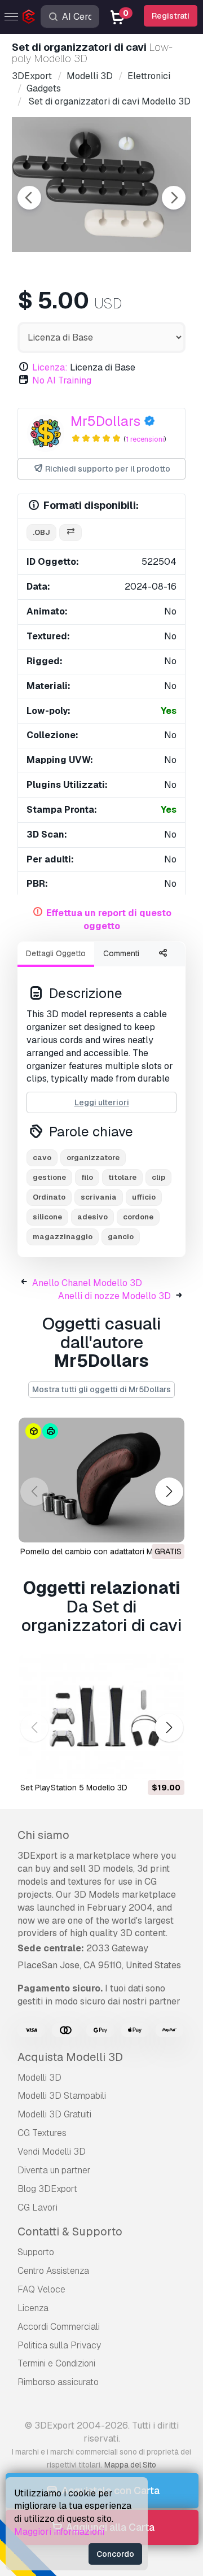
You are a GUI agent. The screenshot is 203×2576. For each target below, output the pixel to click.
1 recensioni (145, 439)
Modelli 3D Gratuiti (54, 2114)
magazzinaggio (63, 1237)
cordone (138, 1217)
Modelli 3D (39, 2078)
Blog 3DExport (47, 2189)
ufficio (144, 1197)
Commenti (121, 953)
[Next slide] (174, 198)
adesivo (92, 1217)
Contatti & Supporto (70, 2231)
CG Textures (42, 2133)
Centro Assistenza (53, 2271)
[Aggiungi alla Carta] (145, 1763)
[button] (169, 1491)
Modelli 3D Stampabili (62, 2096)
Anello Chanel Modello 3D (87, 1283)
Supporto (36, 2252)
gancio (121, 1237)
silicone (47, 1217)
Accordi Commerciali (59, 2327)
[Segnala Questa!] (168, 1527)
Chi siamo (43, 1835)
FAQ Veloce (41, 2289)
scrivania (99, 1197)
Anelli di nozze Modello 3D (114, 1296)
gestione (49, 1177)
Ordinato (49, 1197)
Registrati (171, 16)
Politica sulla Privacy (59, 2345)
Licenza (33, 2308)
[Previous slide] (29, 198)
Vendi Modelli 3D (52, 2152)
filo (87, 1177)
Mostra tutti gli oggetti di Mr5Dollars (101, 1389)
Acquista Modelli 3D (70, 2057)
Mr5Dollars (105, 421)
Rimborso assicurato (58, 2382)
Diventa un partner (54, 2170)
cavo (42, 1158)
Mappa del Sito (130, 2465)
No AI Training (62, 380)
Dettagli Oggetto (56, 953)
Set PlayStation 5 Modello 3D (74, 1788)
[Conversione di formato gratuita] (70, 533)
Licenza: (50, 367)
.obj (41, 532)
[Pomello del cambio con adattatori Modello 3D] (101, 1480)
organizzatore (93, 1158)
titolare (122, 1177)
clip (158, 1177)
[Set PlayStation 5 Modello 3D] (101, 1717)
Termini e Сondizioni (56, 2363)
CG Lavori (37, 2207)
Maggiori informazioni (59, 2532)
